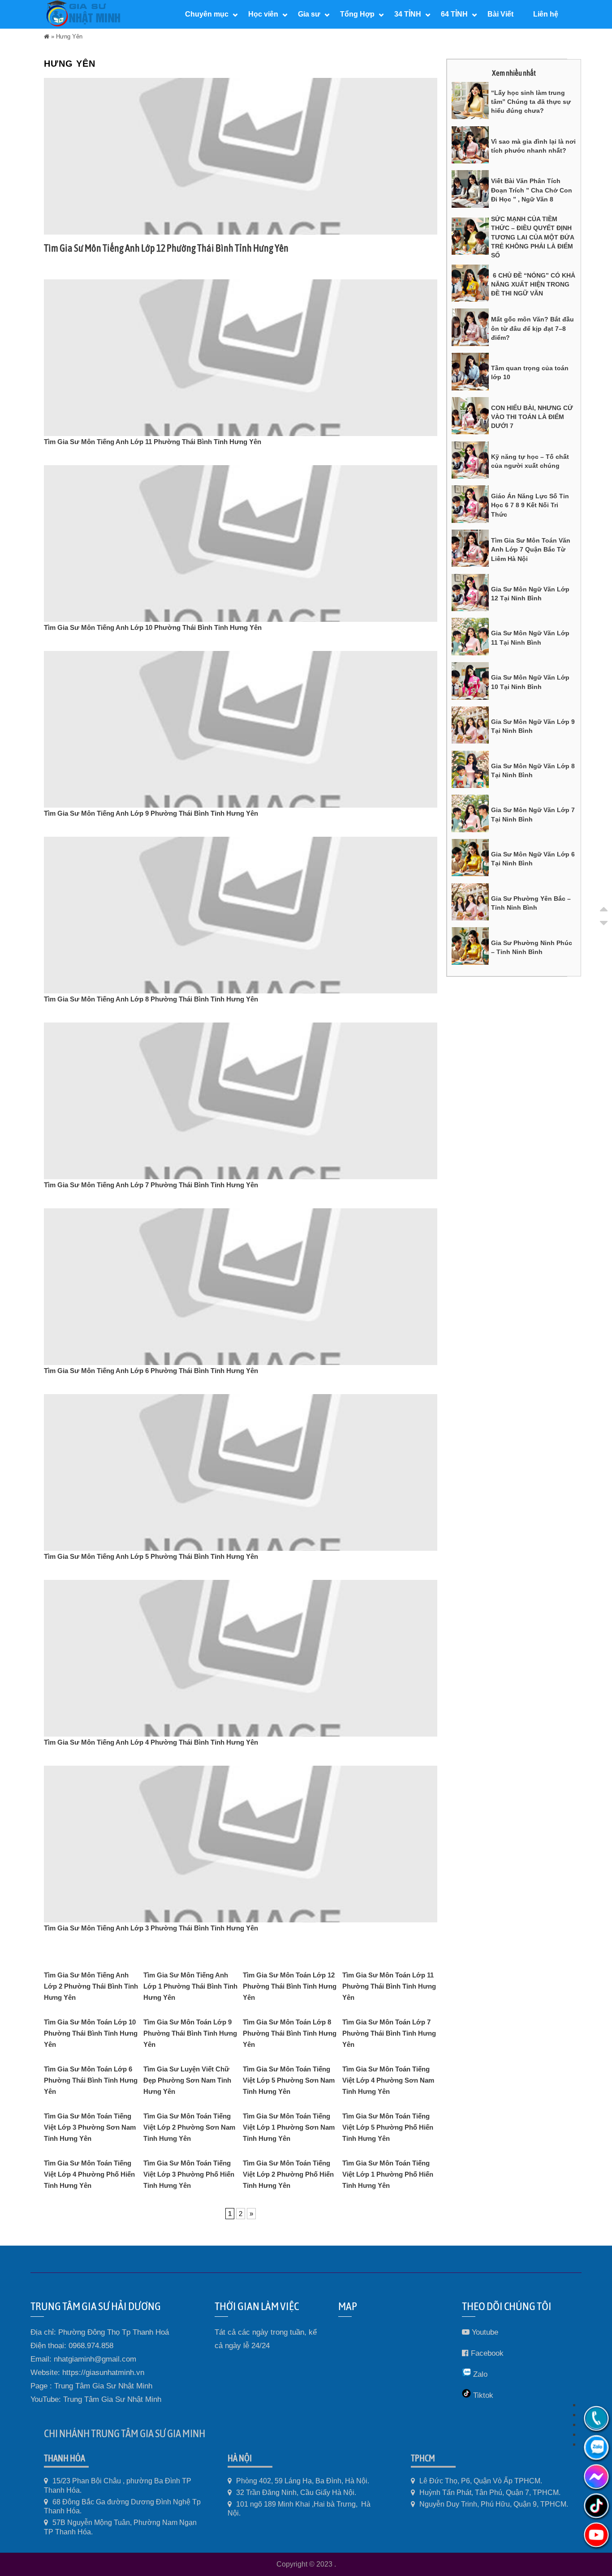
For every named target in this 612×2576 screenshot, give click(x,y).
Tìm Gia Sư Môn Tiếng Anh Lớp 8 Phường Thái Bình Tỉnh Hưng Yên (151, 999)
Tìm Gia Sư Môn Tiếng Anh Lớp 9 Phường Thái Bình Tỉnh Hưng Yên (151, 813)
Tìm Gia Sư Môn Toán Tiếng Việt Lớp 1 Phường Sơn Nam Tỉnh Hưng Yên (289, 2127)
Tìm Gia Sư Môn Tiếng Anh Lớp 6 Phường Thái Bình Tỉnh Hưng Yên (151, 1371)
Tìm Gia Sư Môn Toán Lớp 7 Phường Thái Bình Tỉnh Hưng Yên (389, 2033)
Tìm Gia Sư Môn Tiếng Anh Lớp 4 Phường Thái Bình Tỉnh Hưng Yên (151, 1742)
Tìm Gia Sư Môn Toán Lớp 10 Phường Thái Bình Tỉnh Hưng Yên (91, 2033)
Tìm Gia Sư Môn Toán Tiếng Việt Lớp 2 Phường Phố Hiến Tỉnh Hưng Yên (288, 2174)
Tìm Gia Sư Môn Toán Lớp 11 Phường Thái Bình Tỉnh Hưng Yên (389, 1986)
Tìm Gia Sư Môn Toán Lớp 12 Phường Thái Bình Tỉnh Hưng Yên (290, 1986)
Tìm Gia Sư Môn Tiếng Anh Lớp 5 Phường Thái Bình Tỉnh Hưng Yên (151, 1556)
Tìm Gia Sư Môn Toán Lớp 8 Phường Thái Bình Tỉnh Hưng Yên (290, 2033)
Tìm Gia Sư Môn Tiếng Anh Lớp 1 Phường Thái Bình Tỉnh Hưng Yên (190, 1986)
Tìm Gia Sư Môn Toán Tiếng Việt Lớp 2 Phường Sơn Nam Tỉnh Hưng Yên (189, 2127)
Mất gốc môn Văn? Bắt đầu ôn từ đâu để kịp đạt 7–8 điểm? (532, 328)
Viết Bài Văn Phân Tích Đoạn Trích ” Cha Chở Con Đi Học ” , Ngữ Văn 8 (532, 190)
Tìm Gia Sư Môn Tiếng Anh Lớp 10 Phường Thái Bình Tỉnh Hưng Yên (153, 627)
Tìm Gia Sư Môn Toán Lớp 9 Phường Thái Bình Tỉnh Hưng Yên (190, 2033)
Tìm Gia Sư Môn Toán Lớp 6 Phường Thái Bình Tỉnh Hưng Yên (91, 2080)
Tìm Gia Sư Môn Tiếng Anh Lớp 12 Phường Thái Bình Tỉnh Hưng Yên (166, 248)
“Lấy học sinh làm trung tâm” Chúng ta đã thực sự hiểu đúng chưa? (531, 102)
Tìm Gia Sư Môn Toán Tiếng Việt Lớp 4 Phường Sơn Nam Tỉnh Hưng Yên (388, 2080)
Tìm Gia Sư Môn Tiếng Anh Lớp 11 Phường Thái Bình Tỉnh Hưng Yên (153, 442)
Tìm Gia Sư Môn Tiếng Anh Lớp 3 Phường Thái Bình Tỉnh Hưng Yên (151, 1928)
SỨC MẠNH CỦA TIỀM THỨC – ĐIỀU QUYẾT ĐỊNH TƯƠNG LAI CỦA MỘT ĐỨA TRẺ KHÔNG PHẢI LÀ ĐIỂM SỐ (532, 237)
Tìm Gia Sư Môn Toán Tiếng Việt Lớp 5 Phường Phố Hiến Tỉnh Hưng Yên (388, 2127)
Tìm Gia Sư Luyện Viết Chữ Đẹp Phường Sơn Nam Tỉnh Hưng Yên (187, 2080)
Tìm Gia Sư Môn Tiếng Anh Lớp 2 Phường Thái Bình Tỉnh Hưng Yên (91, 1986)
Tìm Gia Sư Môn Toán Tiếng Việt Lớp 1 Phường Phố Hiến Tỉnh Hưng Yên (388, 2174)
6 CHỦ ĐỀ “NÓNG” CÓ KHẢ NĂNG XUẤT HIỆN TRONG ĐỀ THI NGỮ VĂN (533, 285)
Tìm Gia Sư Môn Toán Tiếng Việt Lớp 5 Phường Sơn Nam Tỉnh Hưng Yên (289, 2080)
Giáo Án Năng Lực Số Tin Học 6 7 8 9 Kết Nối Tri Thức (530, 505)
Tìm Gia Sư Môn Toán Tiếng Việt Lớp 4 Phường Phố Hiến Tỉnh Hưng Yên (89, 2174)
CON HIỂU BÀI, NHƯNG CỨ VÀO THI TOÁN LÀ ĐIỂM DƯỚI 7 (532, 417)
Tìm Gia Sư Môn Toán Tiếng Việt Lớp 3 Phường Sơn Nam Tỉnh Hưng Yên (90, 2127)
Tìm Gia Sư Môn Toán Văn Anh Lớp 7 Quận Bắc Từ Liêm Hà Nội (531, 550)
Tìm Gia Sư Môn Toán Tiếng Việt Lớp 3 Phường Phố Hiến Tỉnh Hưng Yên (189, 2174)
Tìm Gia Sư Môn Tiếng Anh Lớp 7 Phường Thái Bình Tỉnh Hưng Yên (151, 1185)
